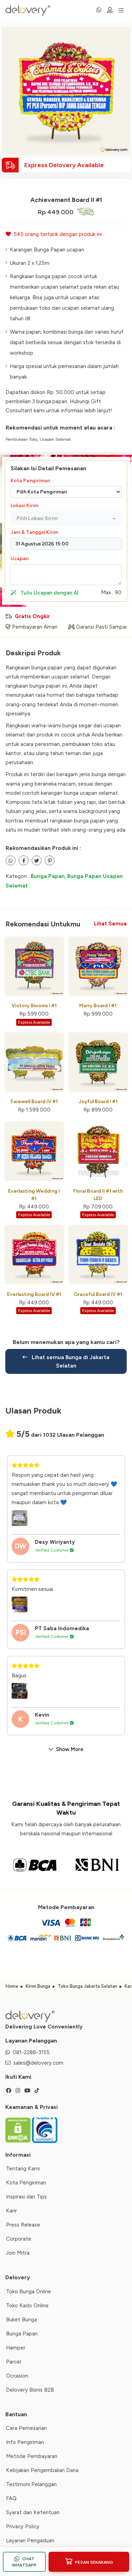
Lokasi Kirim (24, 506)
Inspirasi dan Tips (26, 2197)
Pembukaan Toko (21, 439)
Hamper (16, 2348)
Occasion (17, 2376)
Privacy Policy (23, 2526)
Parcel (14, 2362)
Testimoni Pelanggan (31, 2484)
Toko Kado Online (27, 2306)
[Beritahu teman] (11, 860)
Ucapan (20, 559)
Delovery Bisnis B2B (30, 2390)
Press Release (23, 2225)
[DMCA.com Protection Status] (19, 2130)
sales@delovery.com (38, 2063)
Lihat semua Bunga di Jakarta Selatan (70, 1361)
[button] (66, 519)
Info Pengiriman (25, 2442)
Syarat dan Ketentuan (33, 2512)
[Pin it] (50, 860)
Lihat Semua (110, 924)
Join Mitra (18, 2253)
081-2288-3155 (31, 2052)
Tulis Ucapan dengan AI (49, 593)
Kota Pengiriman (30, 481)
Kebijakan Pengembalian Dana (42, 2470)
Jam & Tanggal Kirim (34, 532)
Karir (11, 2211)
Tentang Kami (23, 2169)
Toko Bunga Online (29, 2292)
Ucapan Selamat (55, 439)
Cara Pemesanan (26, 2428)
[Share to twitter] (24, 860)
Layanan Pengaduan (30, 2541)
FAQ (11, 2498)
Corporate (19, 2239)
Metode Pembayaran (32, 2456)
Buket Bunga (21, 2320)
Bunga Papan (48, 876)
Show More (70, 1749)
